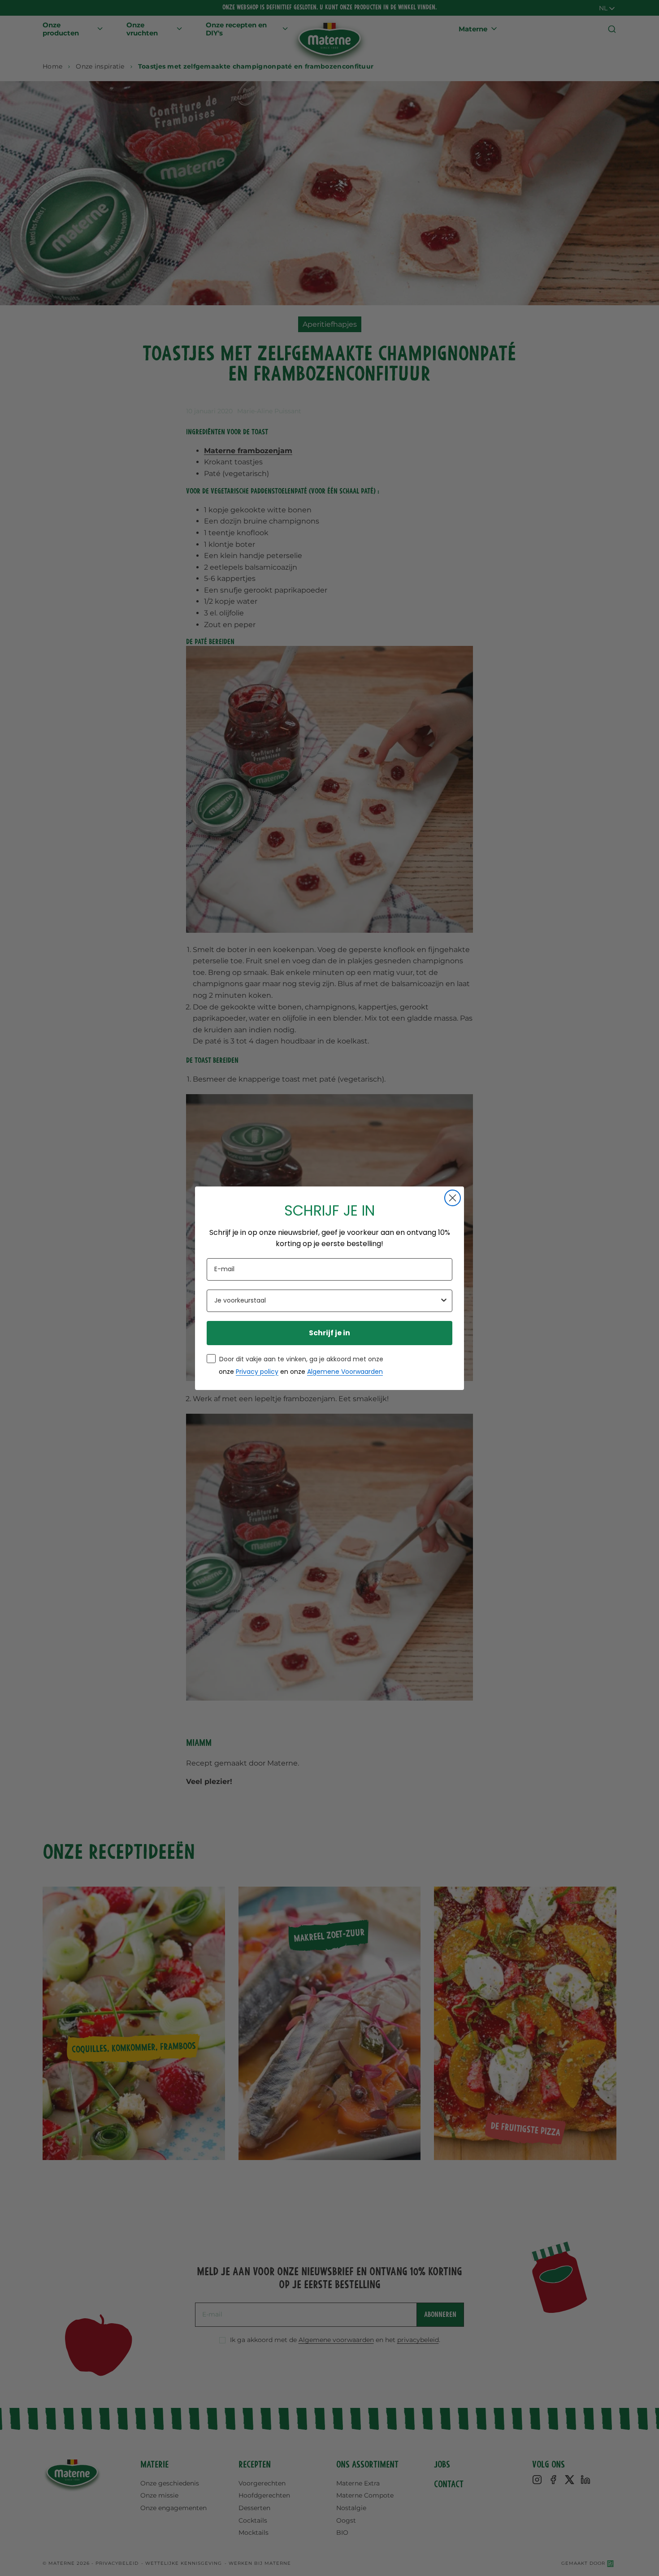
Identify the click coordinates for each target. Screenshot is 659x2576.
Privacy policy (257, 1372)
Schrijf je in (329, 1333)
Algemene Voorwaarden (345, 1372)
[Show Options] (444, 1301)
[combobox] (327, 1301)
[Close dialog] (453, 1198)
